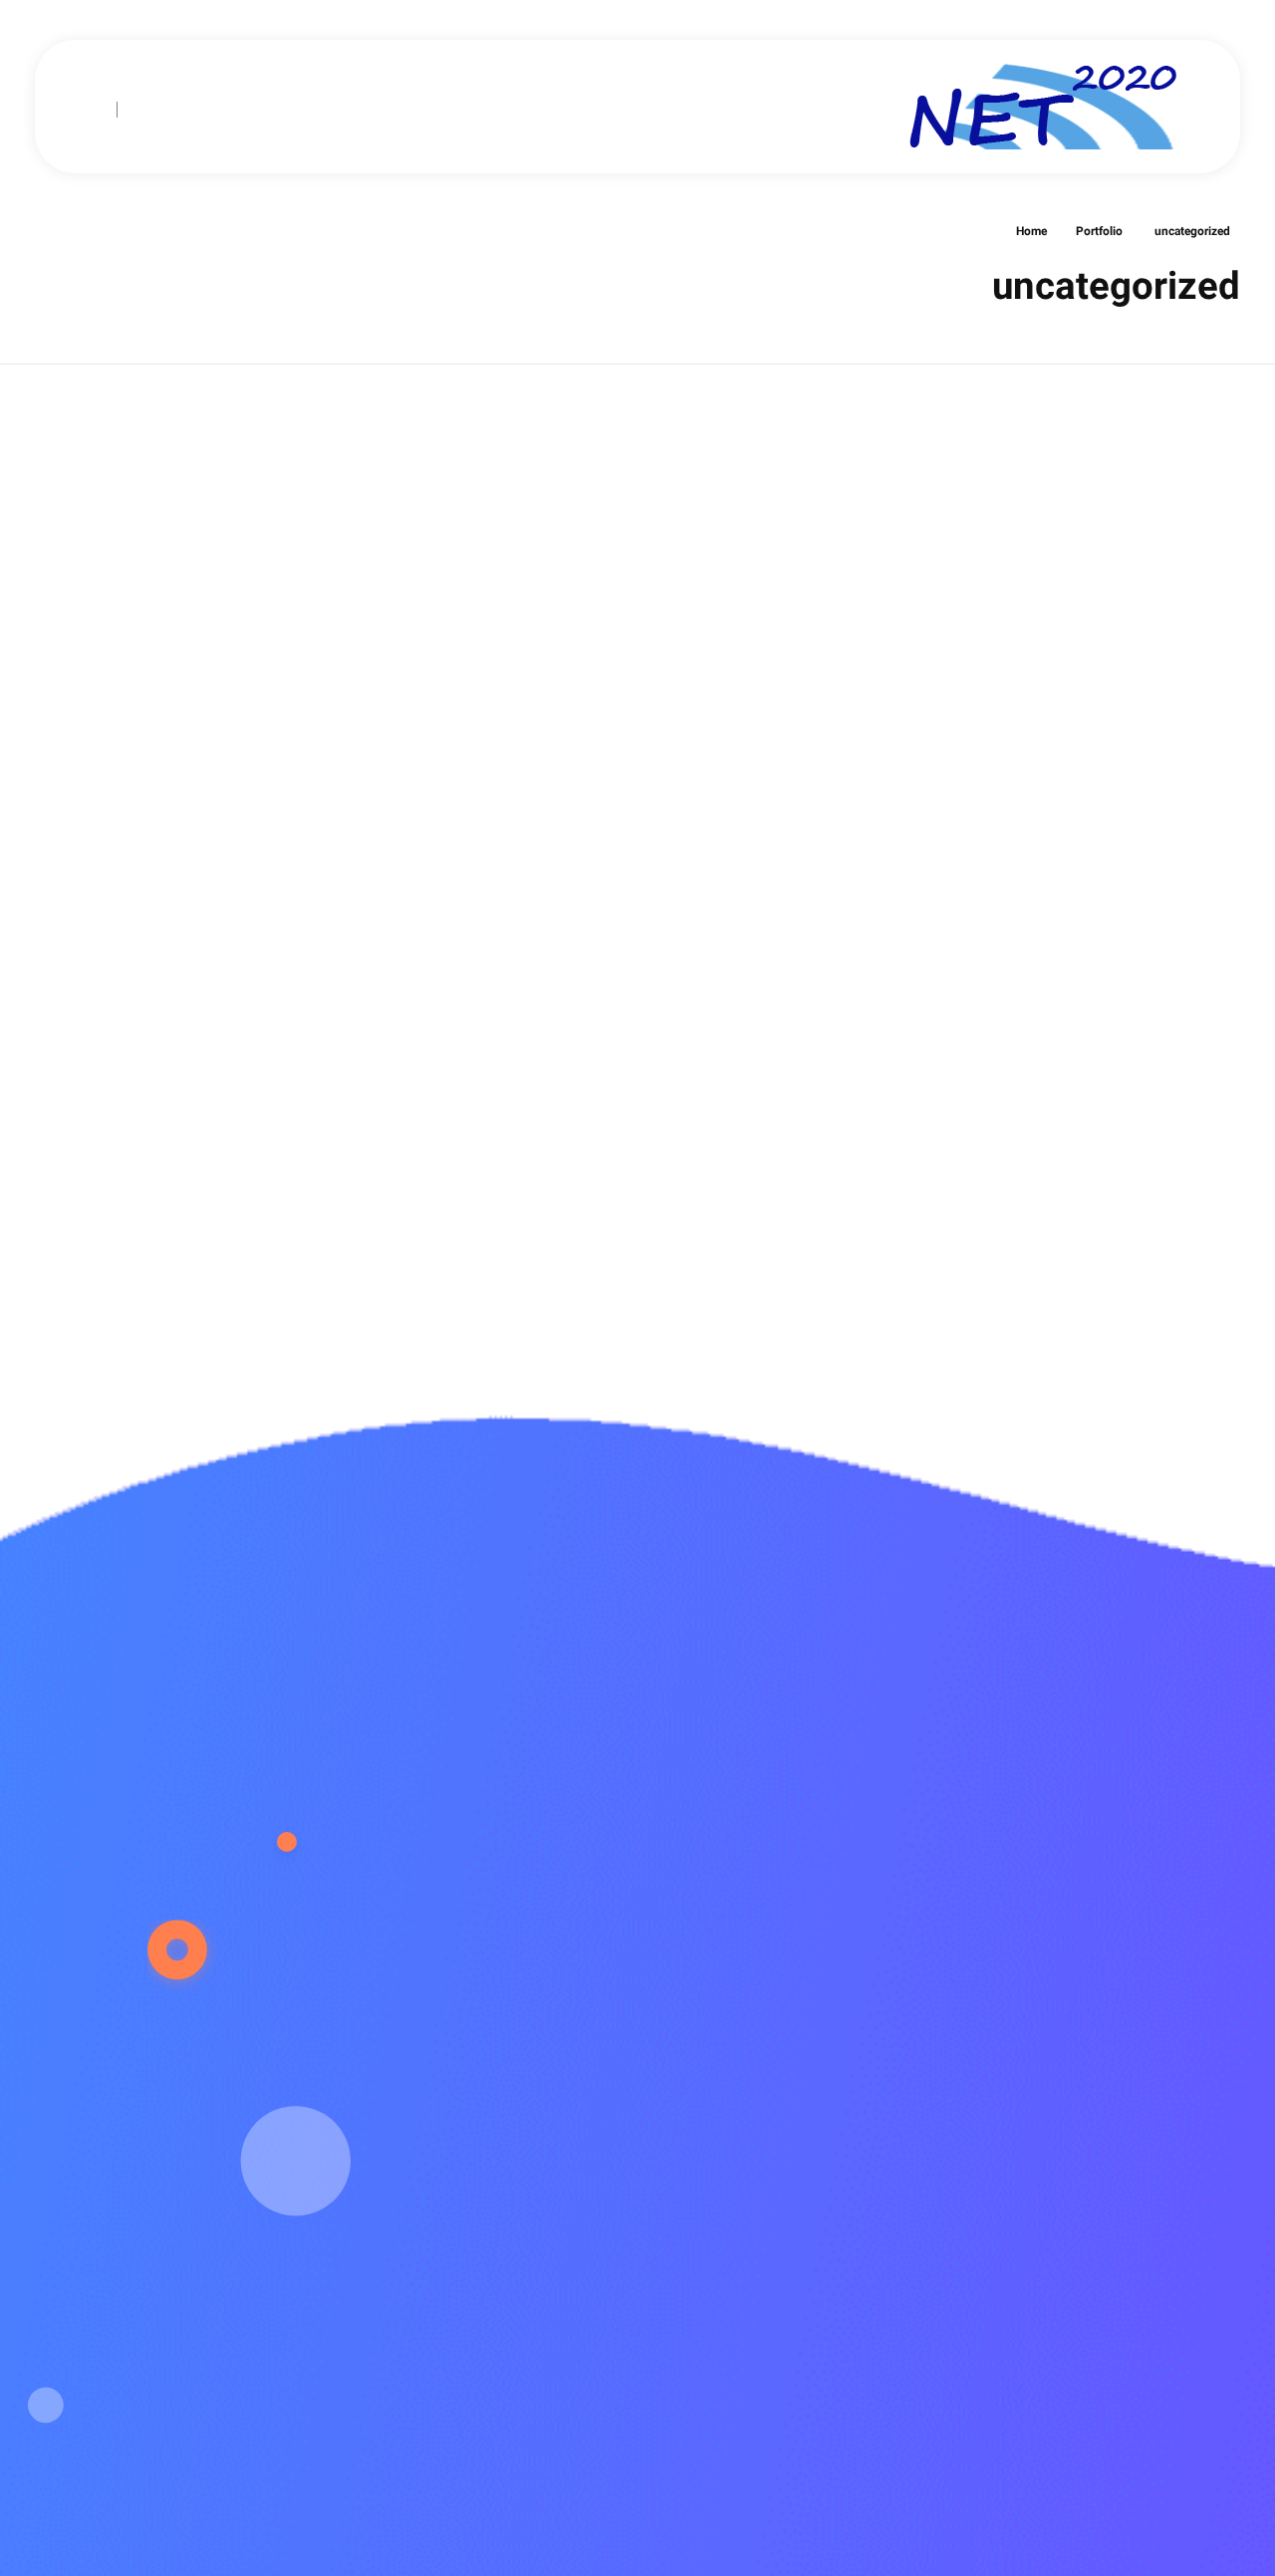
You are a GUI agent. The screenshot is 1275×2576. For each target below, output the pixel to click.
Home (1031, 232)
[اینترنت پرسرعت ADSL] (1046, 104)
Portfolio (1099, 232)
